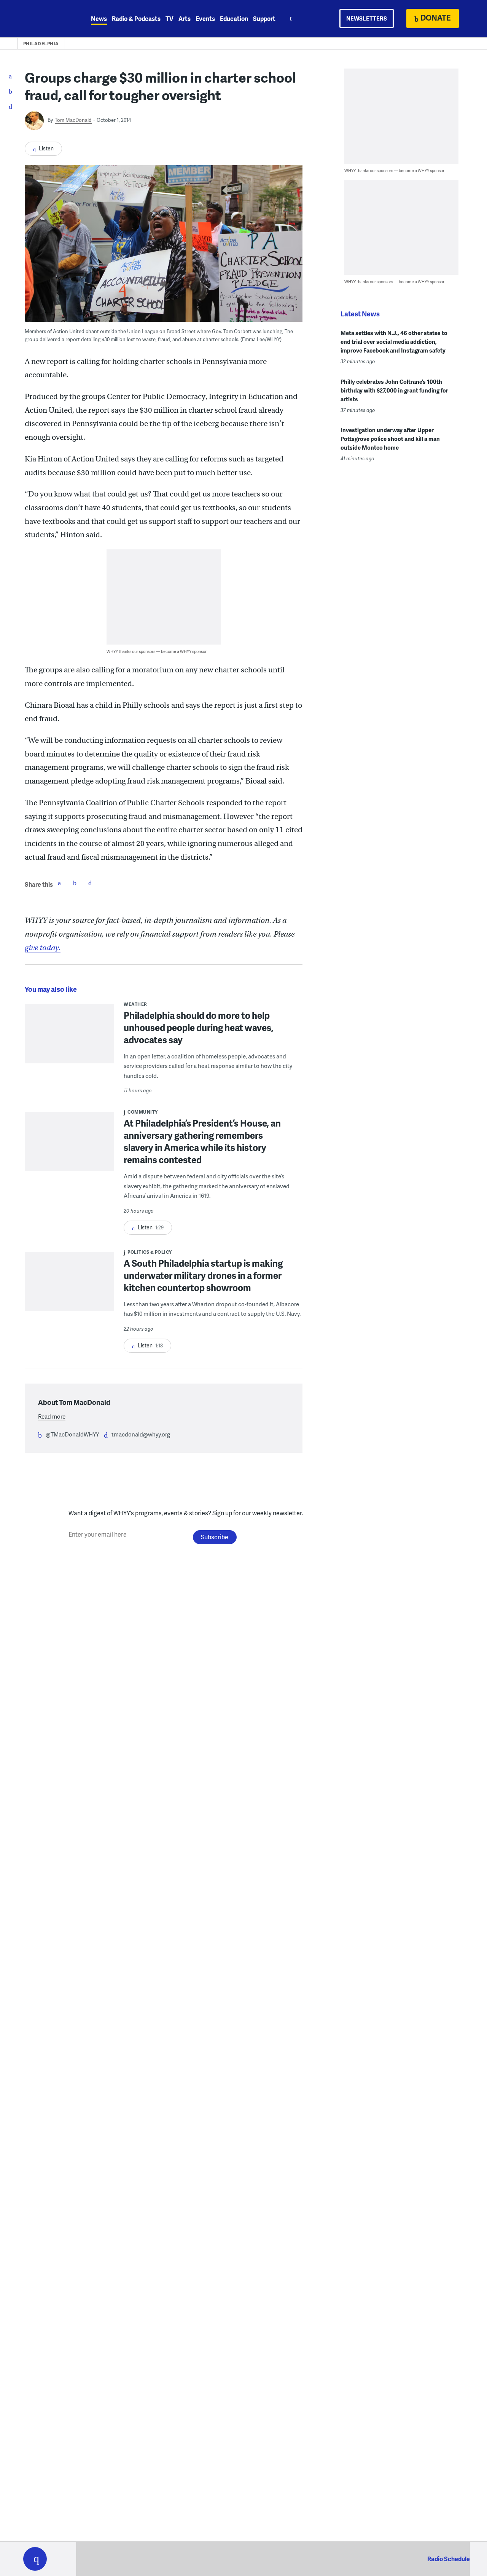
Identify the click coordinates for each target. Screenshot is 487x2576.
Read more (52, 1416)
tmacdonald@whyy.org (141, 1434)
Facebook (59, 883)
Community (143, 1112)
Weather (135, 1004)
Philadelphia (41, 44)
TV (169, 18)
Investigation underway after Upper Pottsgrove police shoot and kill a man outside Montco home (390, 439)
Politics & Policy (150, 1252)
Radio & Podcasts (136, 18)
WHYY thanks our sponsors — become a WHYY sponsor (157, 651)
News (99, 18)
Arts (185, 18)
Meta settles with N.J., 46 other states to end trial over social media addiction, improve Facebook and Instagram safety (394, 342)
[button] (35, 2559)
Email (90, 883)
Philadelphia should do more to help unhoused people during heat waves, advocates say (199, 1027)
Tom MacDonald (73, 120)
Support (264, 18)
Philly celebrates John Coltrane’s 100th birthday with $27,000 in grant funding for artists (394, 390)
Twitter (75, 883)
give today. (43, 948)
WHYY (45, 19)
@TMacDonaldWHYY (72, 1434)
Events (205, 18)
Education (234, 18)
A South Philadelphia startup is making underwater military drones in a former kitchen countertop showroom (203, 1275)
